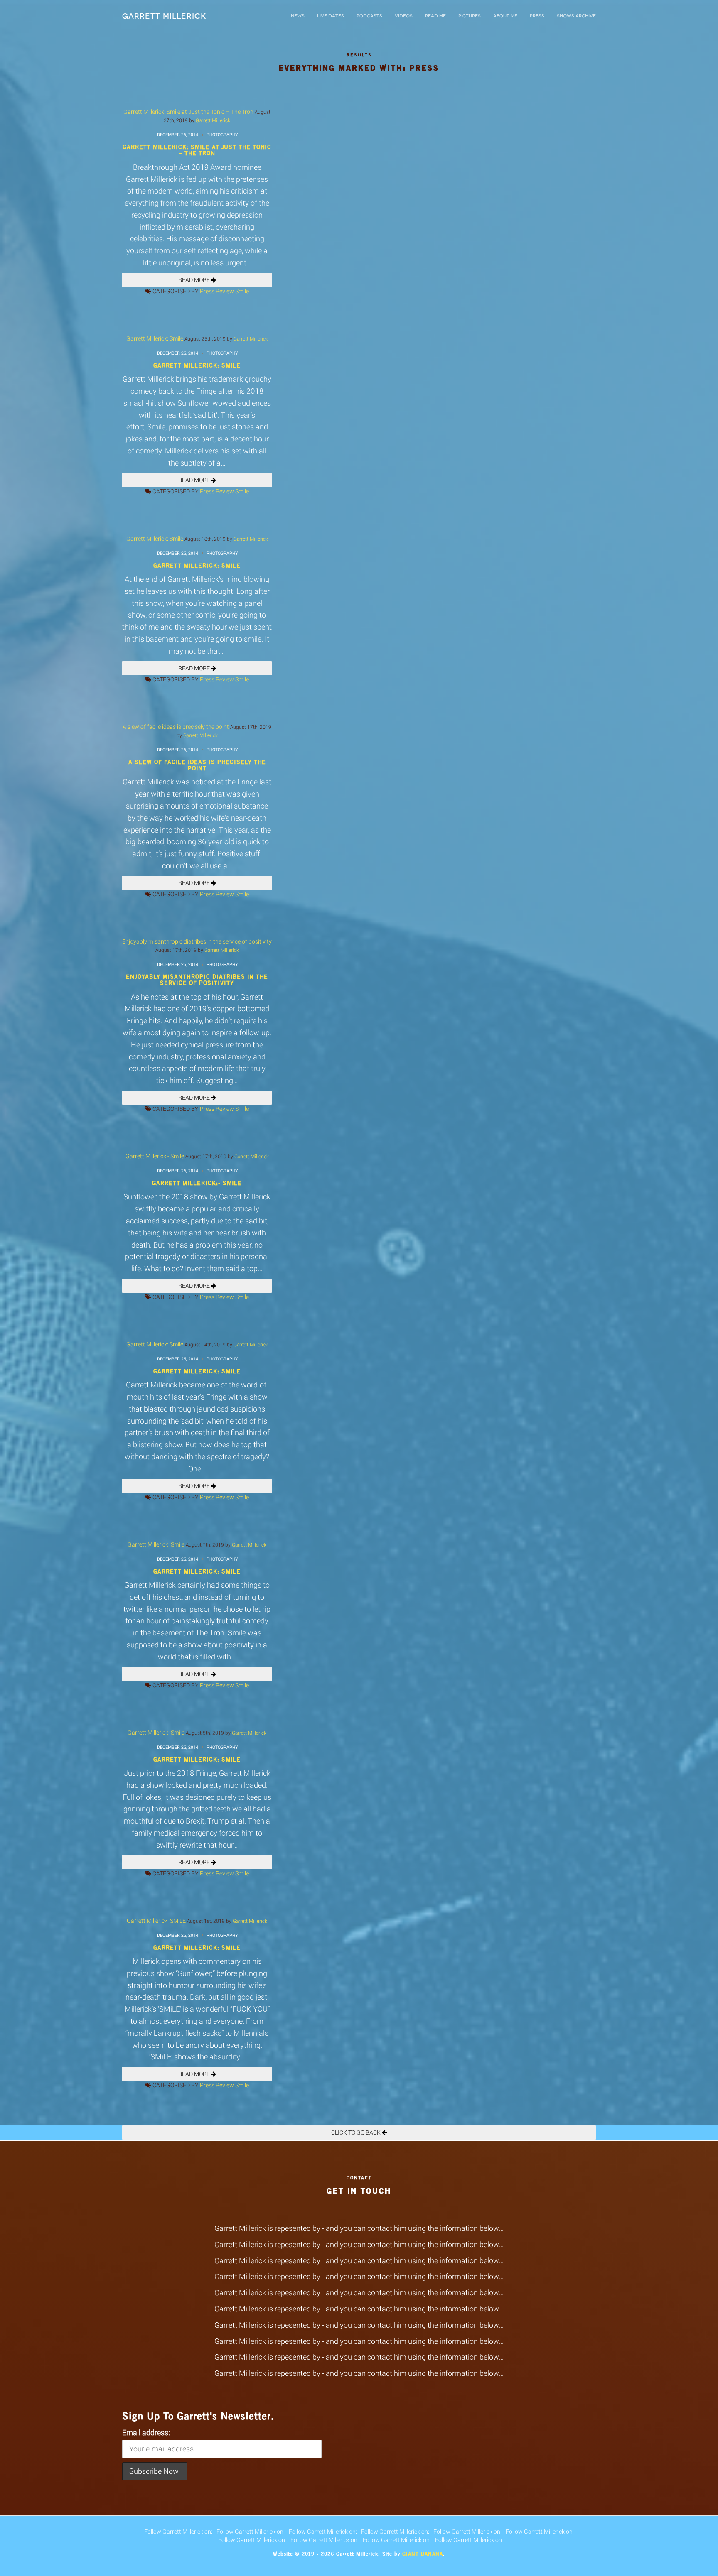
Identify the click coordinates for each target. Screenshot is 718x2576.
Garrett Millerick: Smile (155, 338)
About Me (505, 16)
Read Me (435, 16)
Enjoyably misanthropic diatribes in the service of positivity (197, 941)
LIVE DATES (331, 16)
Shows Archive (576, 16)
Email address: (146, 2432)
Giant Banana (423, 2554)
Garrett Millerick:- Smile (155, 1156)
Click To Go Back (357, 2132)
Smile (242, 291)
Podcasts (369, 16)
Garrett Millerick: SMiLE (156, 1920)
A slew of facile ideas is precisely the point (176, 727)
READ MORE (195, 280)
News (298, 16)
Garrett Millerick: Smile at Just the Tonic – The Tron (188, 112)
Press (537, 16)
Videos (404, 16)
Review (225, 291)
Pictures (470, 16)
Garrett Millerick (164, 16)
